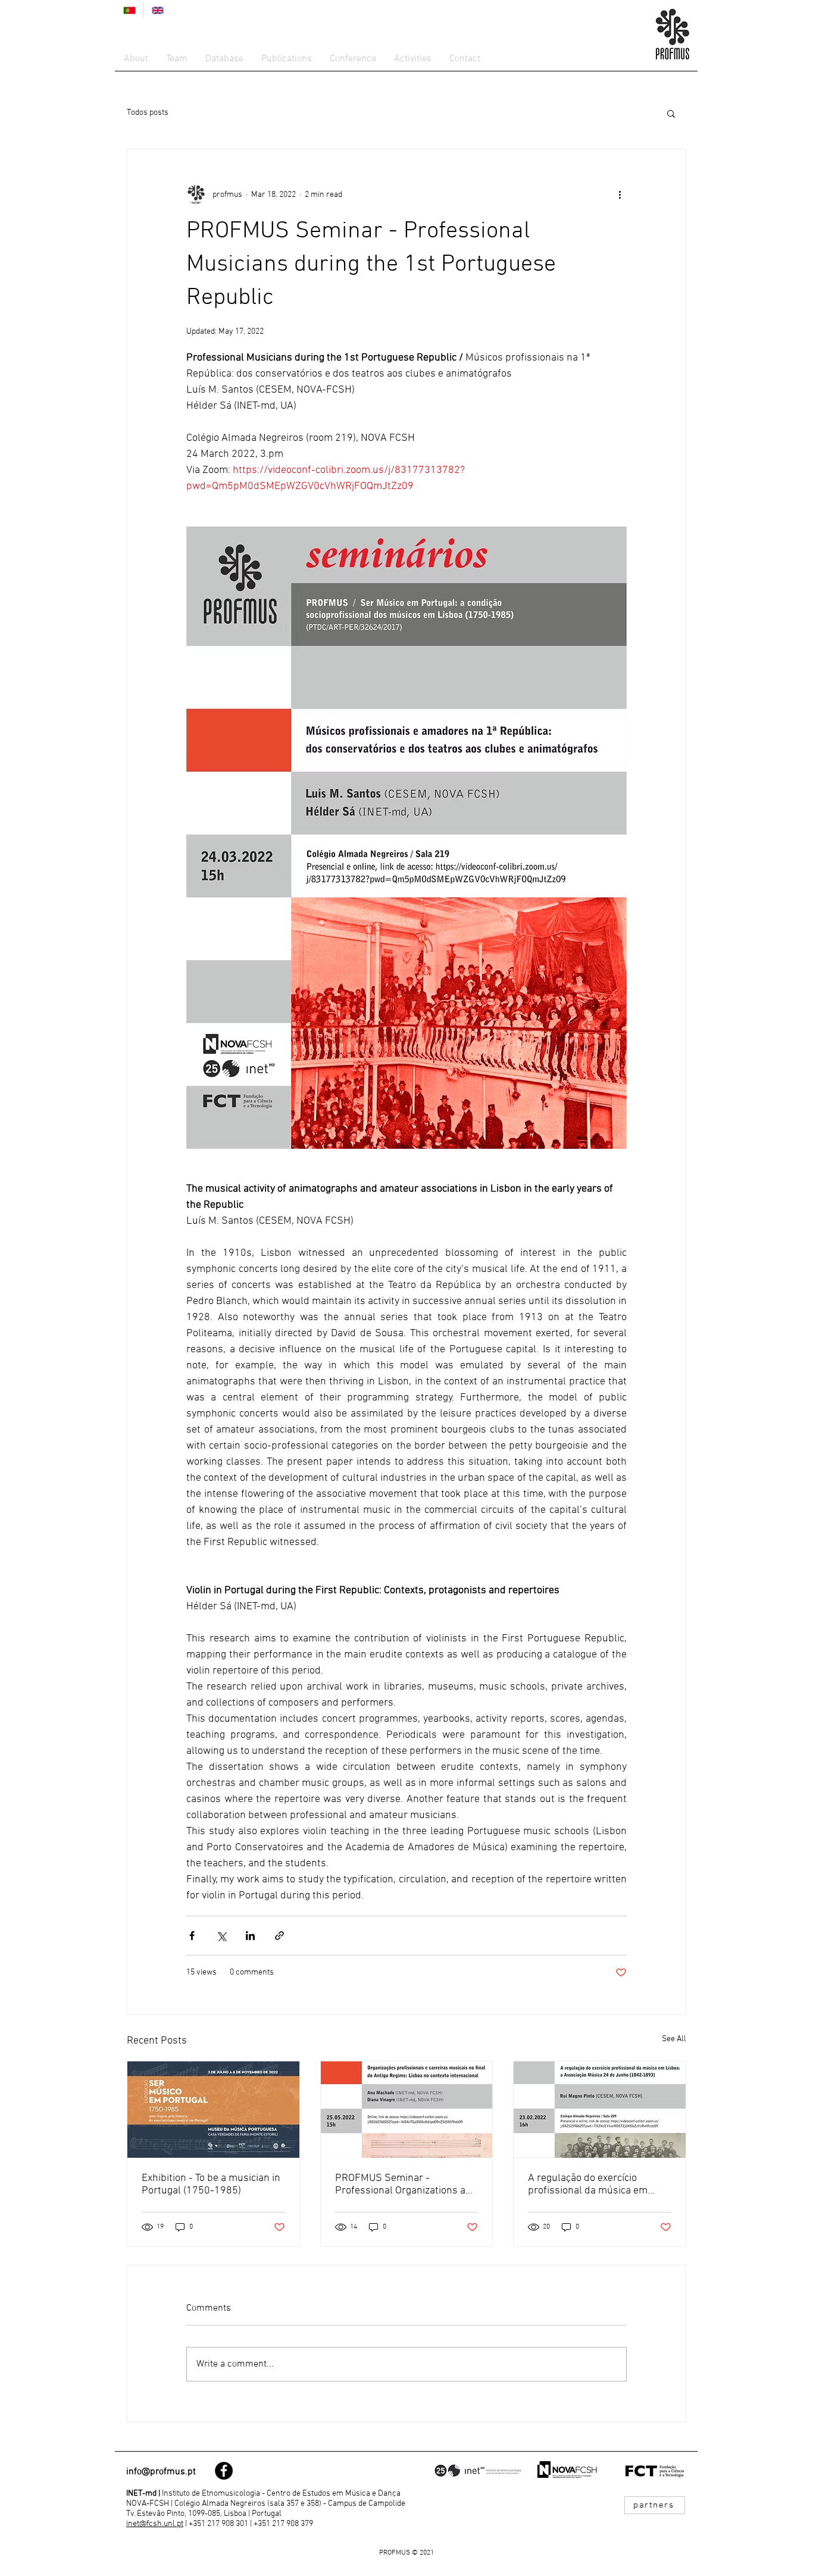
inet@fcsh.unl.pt (155, 2524)
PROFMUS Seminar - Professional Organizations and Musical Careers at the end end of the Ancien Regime (406, 2185)
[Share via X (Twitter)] (221, 1936)
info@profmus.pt (161, 2472)
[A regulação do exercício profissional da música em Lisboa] (600, 2110)
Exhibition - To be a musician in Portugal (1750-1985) (211, 2185)
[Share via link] (279, 1936)
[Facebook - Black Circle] (224, 2471)
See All (674, 2039)
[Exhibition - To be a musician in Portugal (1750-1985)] (213, 2110)
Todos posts (148, 113)
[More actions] (620, 195)
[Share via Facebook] (192, 1936)
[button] (671, 113)
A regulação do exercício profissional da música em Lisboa (588, 2185)
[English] (157, 10)
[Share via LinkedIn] (250, 1936)
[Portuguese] (129, 10)
